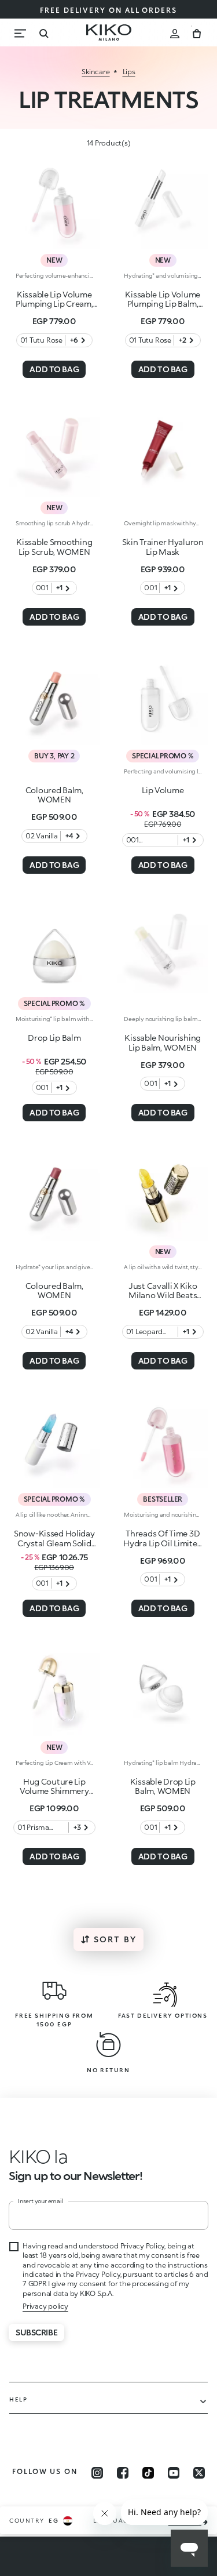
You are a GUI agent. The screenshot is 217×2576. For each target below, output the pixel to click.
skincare (95, 72)
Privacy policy (45, 2306)
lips (129, 72)
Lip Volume (163, 790)
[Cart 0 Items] (197, 32)
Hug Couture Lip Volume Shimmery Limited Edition (54, 1791)
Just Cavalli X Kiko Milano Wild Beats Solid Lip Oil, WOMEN (163, 1296)
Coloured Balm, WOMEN (54, 795)
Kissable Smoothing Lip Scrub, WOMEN (54, 547)
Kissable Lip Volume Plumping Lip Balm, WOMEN (163, 304)
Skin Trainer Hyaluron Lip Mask (163, 547)
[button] (33, 2156)
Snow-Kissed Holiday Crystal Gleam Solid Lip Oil (54, 1543)
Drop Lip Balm (54, 1038)
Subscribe (36, 2332)
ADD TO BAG (54, 369)
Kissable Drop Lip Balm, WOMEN (163, 1786)
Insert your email (41, 2201)
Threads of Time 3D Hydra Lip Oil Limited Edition (163, 1543)
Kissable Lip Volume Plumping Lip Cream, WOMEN (54, 304)
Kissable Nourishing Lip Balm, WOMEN (163, 1042)
